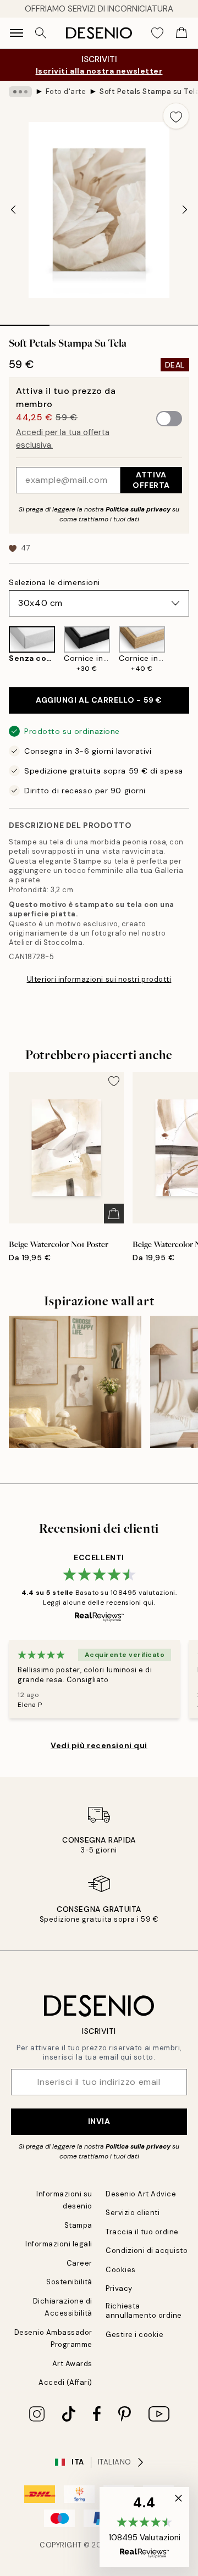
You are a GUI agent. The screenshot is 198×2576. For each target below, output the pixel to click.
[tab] (25, 321)
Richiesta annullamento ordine (144, 2311)
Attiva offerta (151, 480)
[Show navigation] (16, 33)
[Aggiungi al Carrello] (114, 1214)
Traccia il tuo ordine (142, 2232)
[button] (144, 2527)
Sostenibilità (69, 2282)
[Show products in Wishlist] (157, 33)
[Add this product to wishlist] (176, 116)
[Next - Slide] (185, 210)
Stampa (78, 2225)
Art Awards (72, 2364)
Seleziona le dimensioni (54, 582)
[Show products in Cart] (182, 33)
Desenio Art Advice (141, 2194)
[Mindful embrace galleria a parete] (75, 1382)
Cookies (121, 2270)
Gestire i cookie (134, 2335)
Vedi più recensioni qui (99, 1745)
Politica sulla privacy (139, 509)
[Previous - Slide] (13, 210)
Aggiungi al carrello (99, 700)
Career (79, 2263)
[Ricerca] (41, 33)
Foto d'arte (66, 91)
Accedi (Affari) (65, 2382)
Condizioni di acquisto (147, 2250)
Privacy (119, 2288)
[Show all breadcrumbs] (20, 92)
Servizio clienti (133, 2213)
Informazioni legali (59, 2244)
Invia (99, 2121)
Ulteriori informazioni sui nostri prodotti (99, 979)
